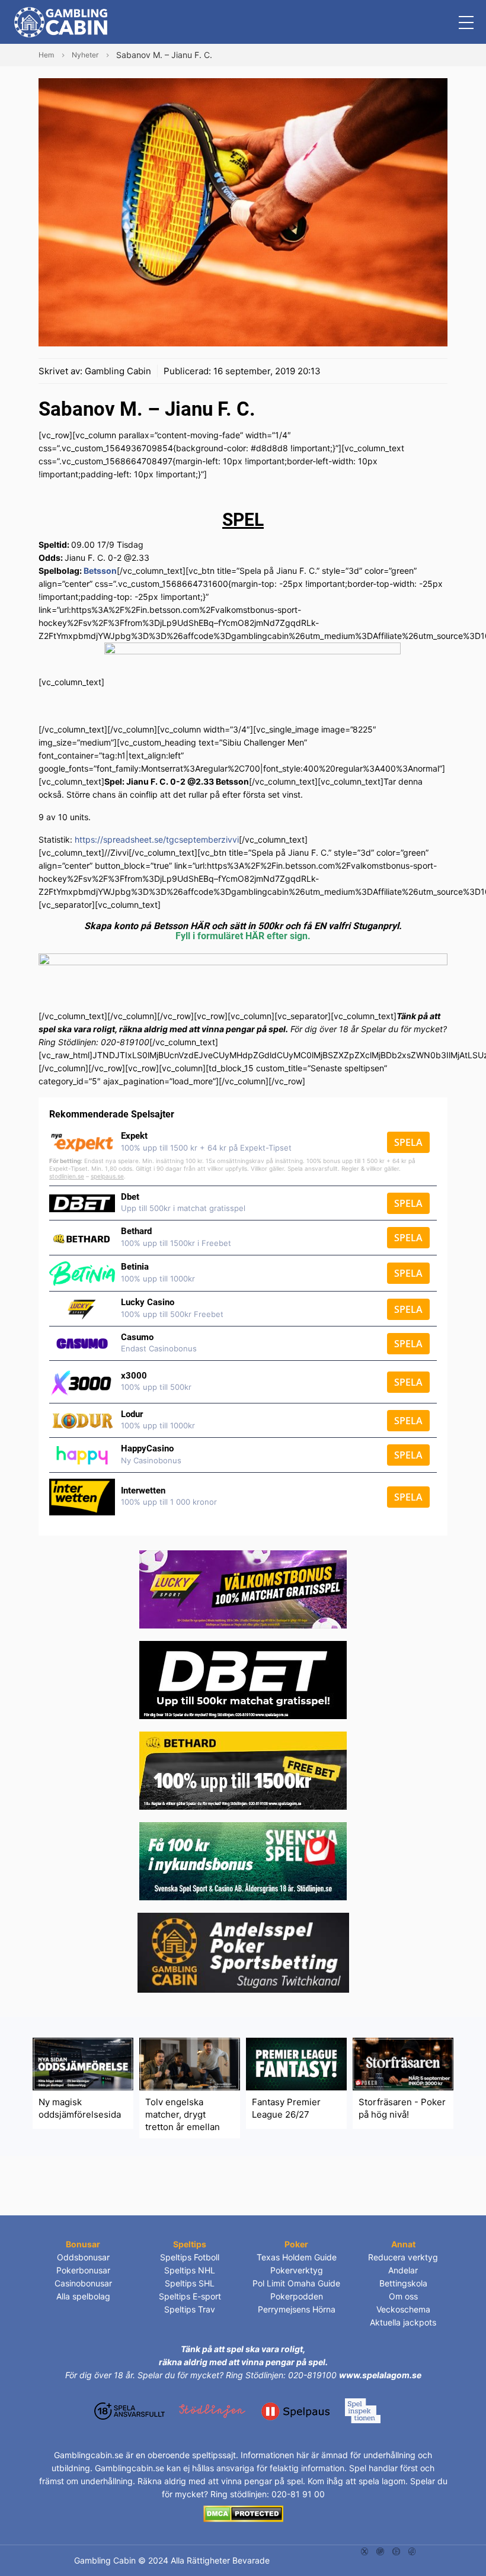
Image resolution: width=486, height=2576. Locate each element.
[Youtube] (396, 2550)
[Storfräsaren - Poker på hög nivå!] (403, 2063)
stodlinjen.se (67, 1176)
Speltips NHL (190, 2270)
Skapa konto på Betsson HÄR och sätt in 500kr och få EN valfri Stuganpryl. (243, 926)
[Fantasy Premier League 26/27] (296, 2063)
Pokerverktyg (297, 2270)
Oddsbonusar (83, 2257)
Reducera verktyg (403, 2257)
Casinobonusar (83, 2283)
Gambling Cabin (118, 371)
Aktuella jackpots (403, 2322)
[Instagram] (380, 2550)
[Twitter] (365, 2550)
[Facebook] (412, 2550)
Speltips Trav (190, 2309)
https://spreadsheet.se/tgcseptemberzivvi (157, 839)
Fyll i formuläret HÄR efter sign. (243, 936)
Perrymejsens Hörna (297, 2309)
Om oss (403, 2296)
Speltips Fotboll (190, 2257)
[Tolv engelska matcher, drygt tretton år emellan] (190, 2063)
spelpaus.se (107, 1176)
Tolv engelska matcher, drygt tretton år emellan (183, 2114)
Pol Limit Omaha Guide (296, 2283)
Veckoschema (403, 2309)
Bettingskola (403, 2283)
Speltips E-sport (190, 2296)
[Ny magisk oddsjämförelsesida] (83, 2063)
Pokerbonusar (83, 2270)
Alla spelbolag (83, 2296)
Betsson (100, 571)
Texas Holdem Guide (297, 2257)
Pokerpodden (297, 2296)
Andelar (403, 2270)
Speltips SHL (190, 2283)
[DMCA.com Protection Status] (243, 2513)
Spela (408, 1142)
